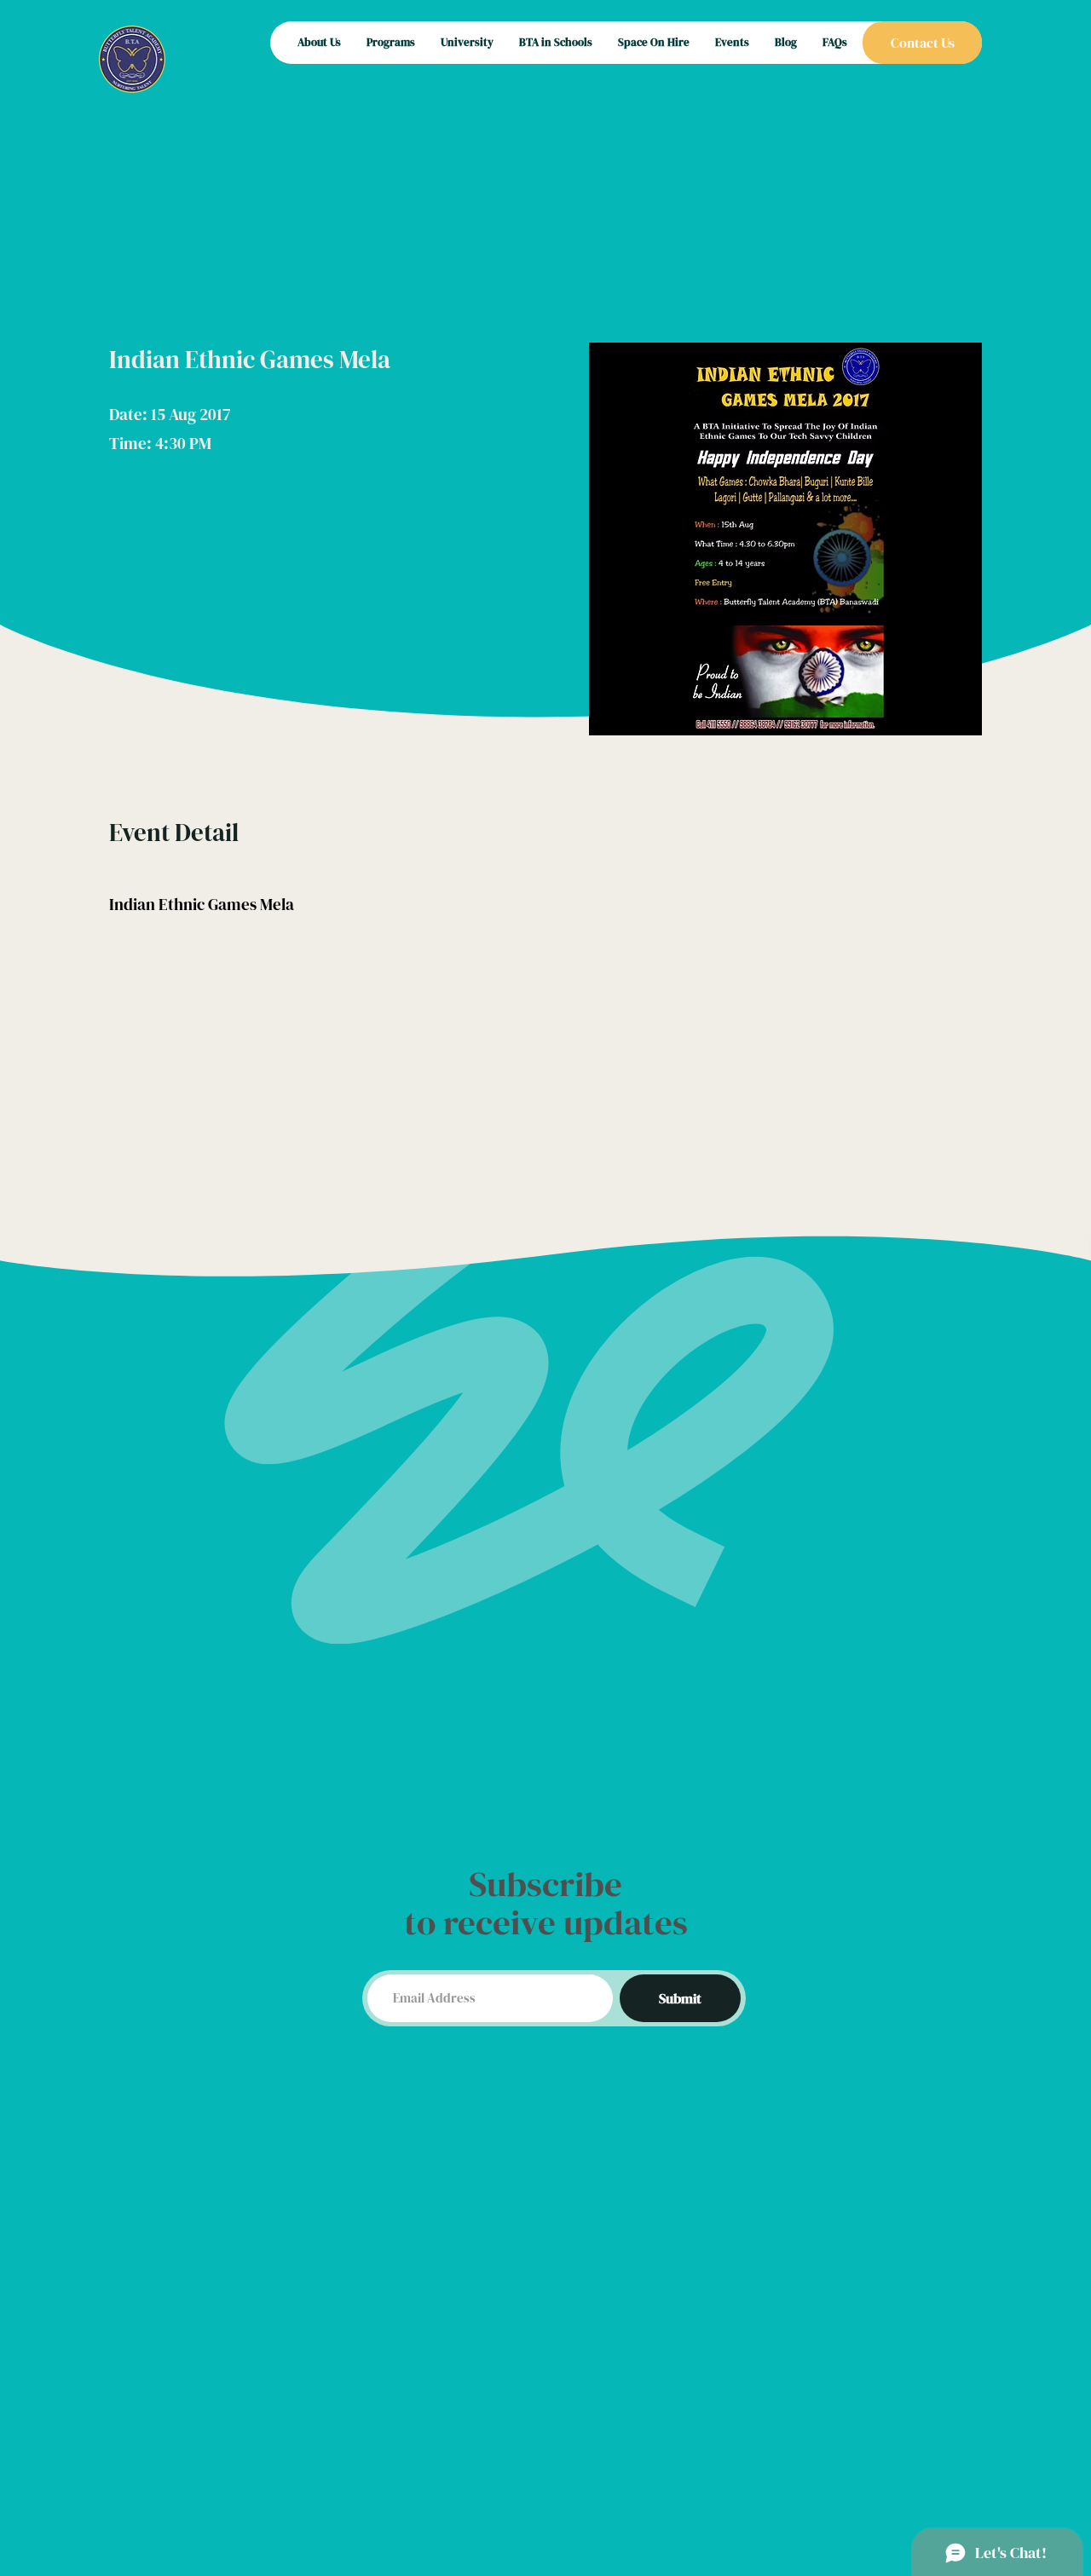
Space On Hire (654, 42)
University (467, 42)
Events (732, 42)
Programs (391, 42)
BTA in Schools (556, 42)
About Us (319, 42)
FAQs (835, 42)
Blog (786, 42)
